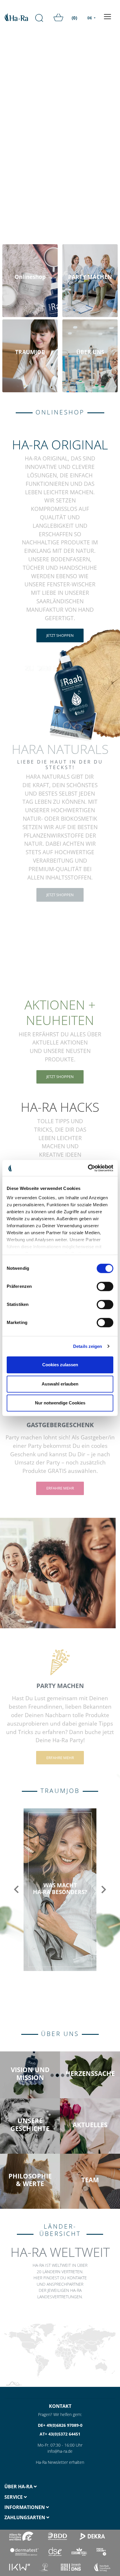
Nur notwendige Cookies (60, 1403)
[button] (16, 1890)
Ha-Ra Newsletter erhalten (60, 2462)
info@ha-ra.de (60, 2451)
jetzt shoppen (60, 635)
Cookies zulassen (60, 1365)
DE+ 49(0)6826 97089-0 (60, 2425)
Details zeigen (88, 1346)
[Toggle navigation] (107, 17)
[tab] (30, 2487)
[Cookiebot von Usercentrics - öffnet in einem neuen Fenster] (88, 1168)
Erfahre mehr (60, 1488)
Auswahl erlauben (60, 1384)
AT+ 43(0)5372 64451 (60, 2434)
